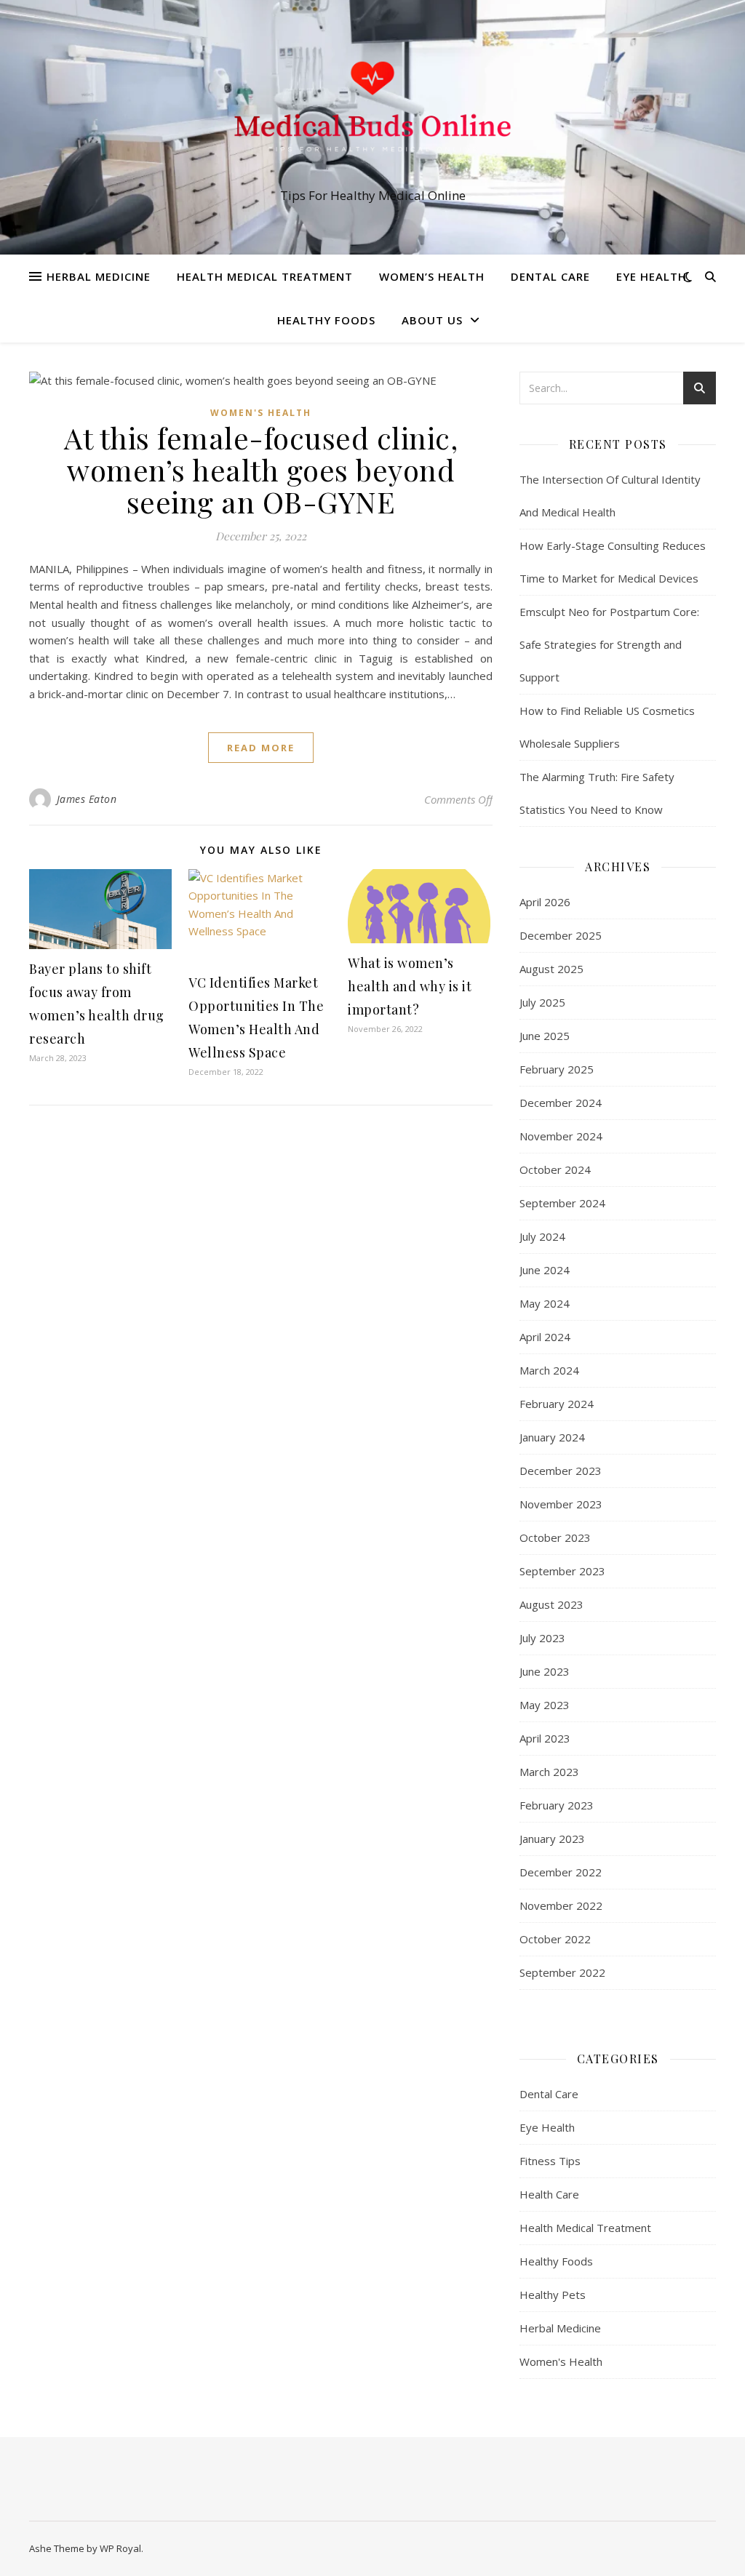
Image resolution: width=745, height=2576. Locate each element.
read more (261, 748)
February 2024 (557, 1404)
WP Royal (120, 2548)
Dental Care (550, 276)
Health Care (549, 2194)
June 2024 (545, 1270)
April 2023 (545, 1738)
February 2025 (557, 1069)
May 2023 (545, 1705)
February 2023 (557, 1805)
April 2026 (545, 902)
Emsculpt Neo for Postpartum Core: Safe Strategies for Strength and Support (609, 644)
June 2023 (545, 1671)
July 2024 (542, 1236)
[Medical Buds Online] (372, 114)
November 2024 (561, 1136)
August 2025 (551, 969)
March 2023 (549, 1772)
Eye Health (652, 276)
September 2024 (562, 1203)
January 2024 (552, 1437)
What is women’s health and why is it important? (410, 986)
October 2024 (555, 1169)
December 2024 (561, 1103)
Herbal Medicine (99, 276)
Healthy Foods (326, 320)
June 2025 (545, 1036)
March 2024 (549, 1370)
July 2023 (542, 1638)
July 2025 (542, 1002)
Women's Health (261, 413)
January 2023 (552, 1839)
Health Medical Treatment (265, 276)
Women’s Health (432, 276)
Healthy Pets (553, 2295)
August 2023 (551, 1604)
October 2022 (555, 1939)
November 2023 (561, 1504)
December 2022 (561, 1872)
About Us (432, 320)
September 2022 (562, 1972)
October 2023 (555, 1537)
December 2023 (561, 1471)
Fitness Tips (550, 2161)
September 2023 (562, 1571)
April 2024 (545, 1337)
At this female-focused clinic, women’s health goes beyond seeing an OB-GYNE (261, 469)
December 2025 (561, 935)
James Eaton (87, 799)
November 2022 (561, 1905)
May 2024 (545, 1303)
